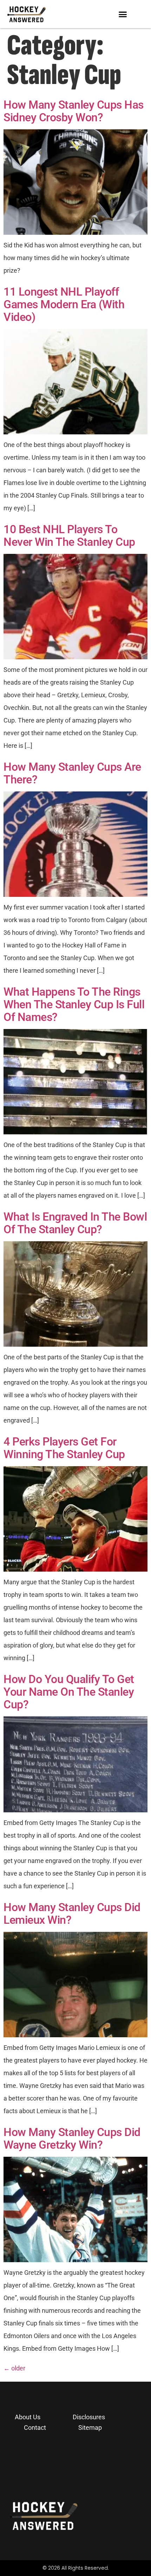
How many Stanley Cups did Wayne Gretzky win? (72, 2138)
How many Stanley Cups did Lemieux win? (72, 1914)
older (14, 2368)
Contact (35, 2428)
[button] (123, 14)
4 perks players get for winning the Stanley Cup (64, 1448)
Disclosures (89, 2417)
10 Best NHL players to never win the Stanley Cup (69, 536)
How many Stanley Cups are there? (72, 773)
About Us (28, 2417)
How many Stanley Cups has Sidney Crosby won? (74, 111)
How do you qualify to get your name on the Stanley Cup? (69, 1692)
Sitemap (90, 2428)
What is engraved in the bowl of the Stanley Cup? (75, 1223)
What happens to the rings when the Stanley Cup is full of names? (74, 1004)
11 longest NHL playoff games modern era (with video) (64, 304)
